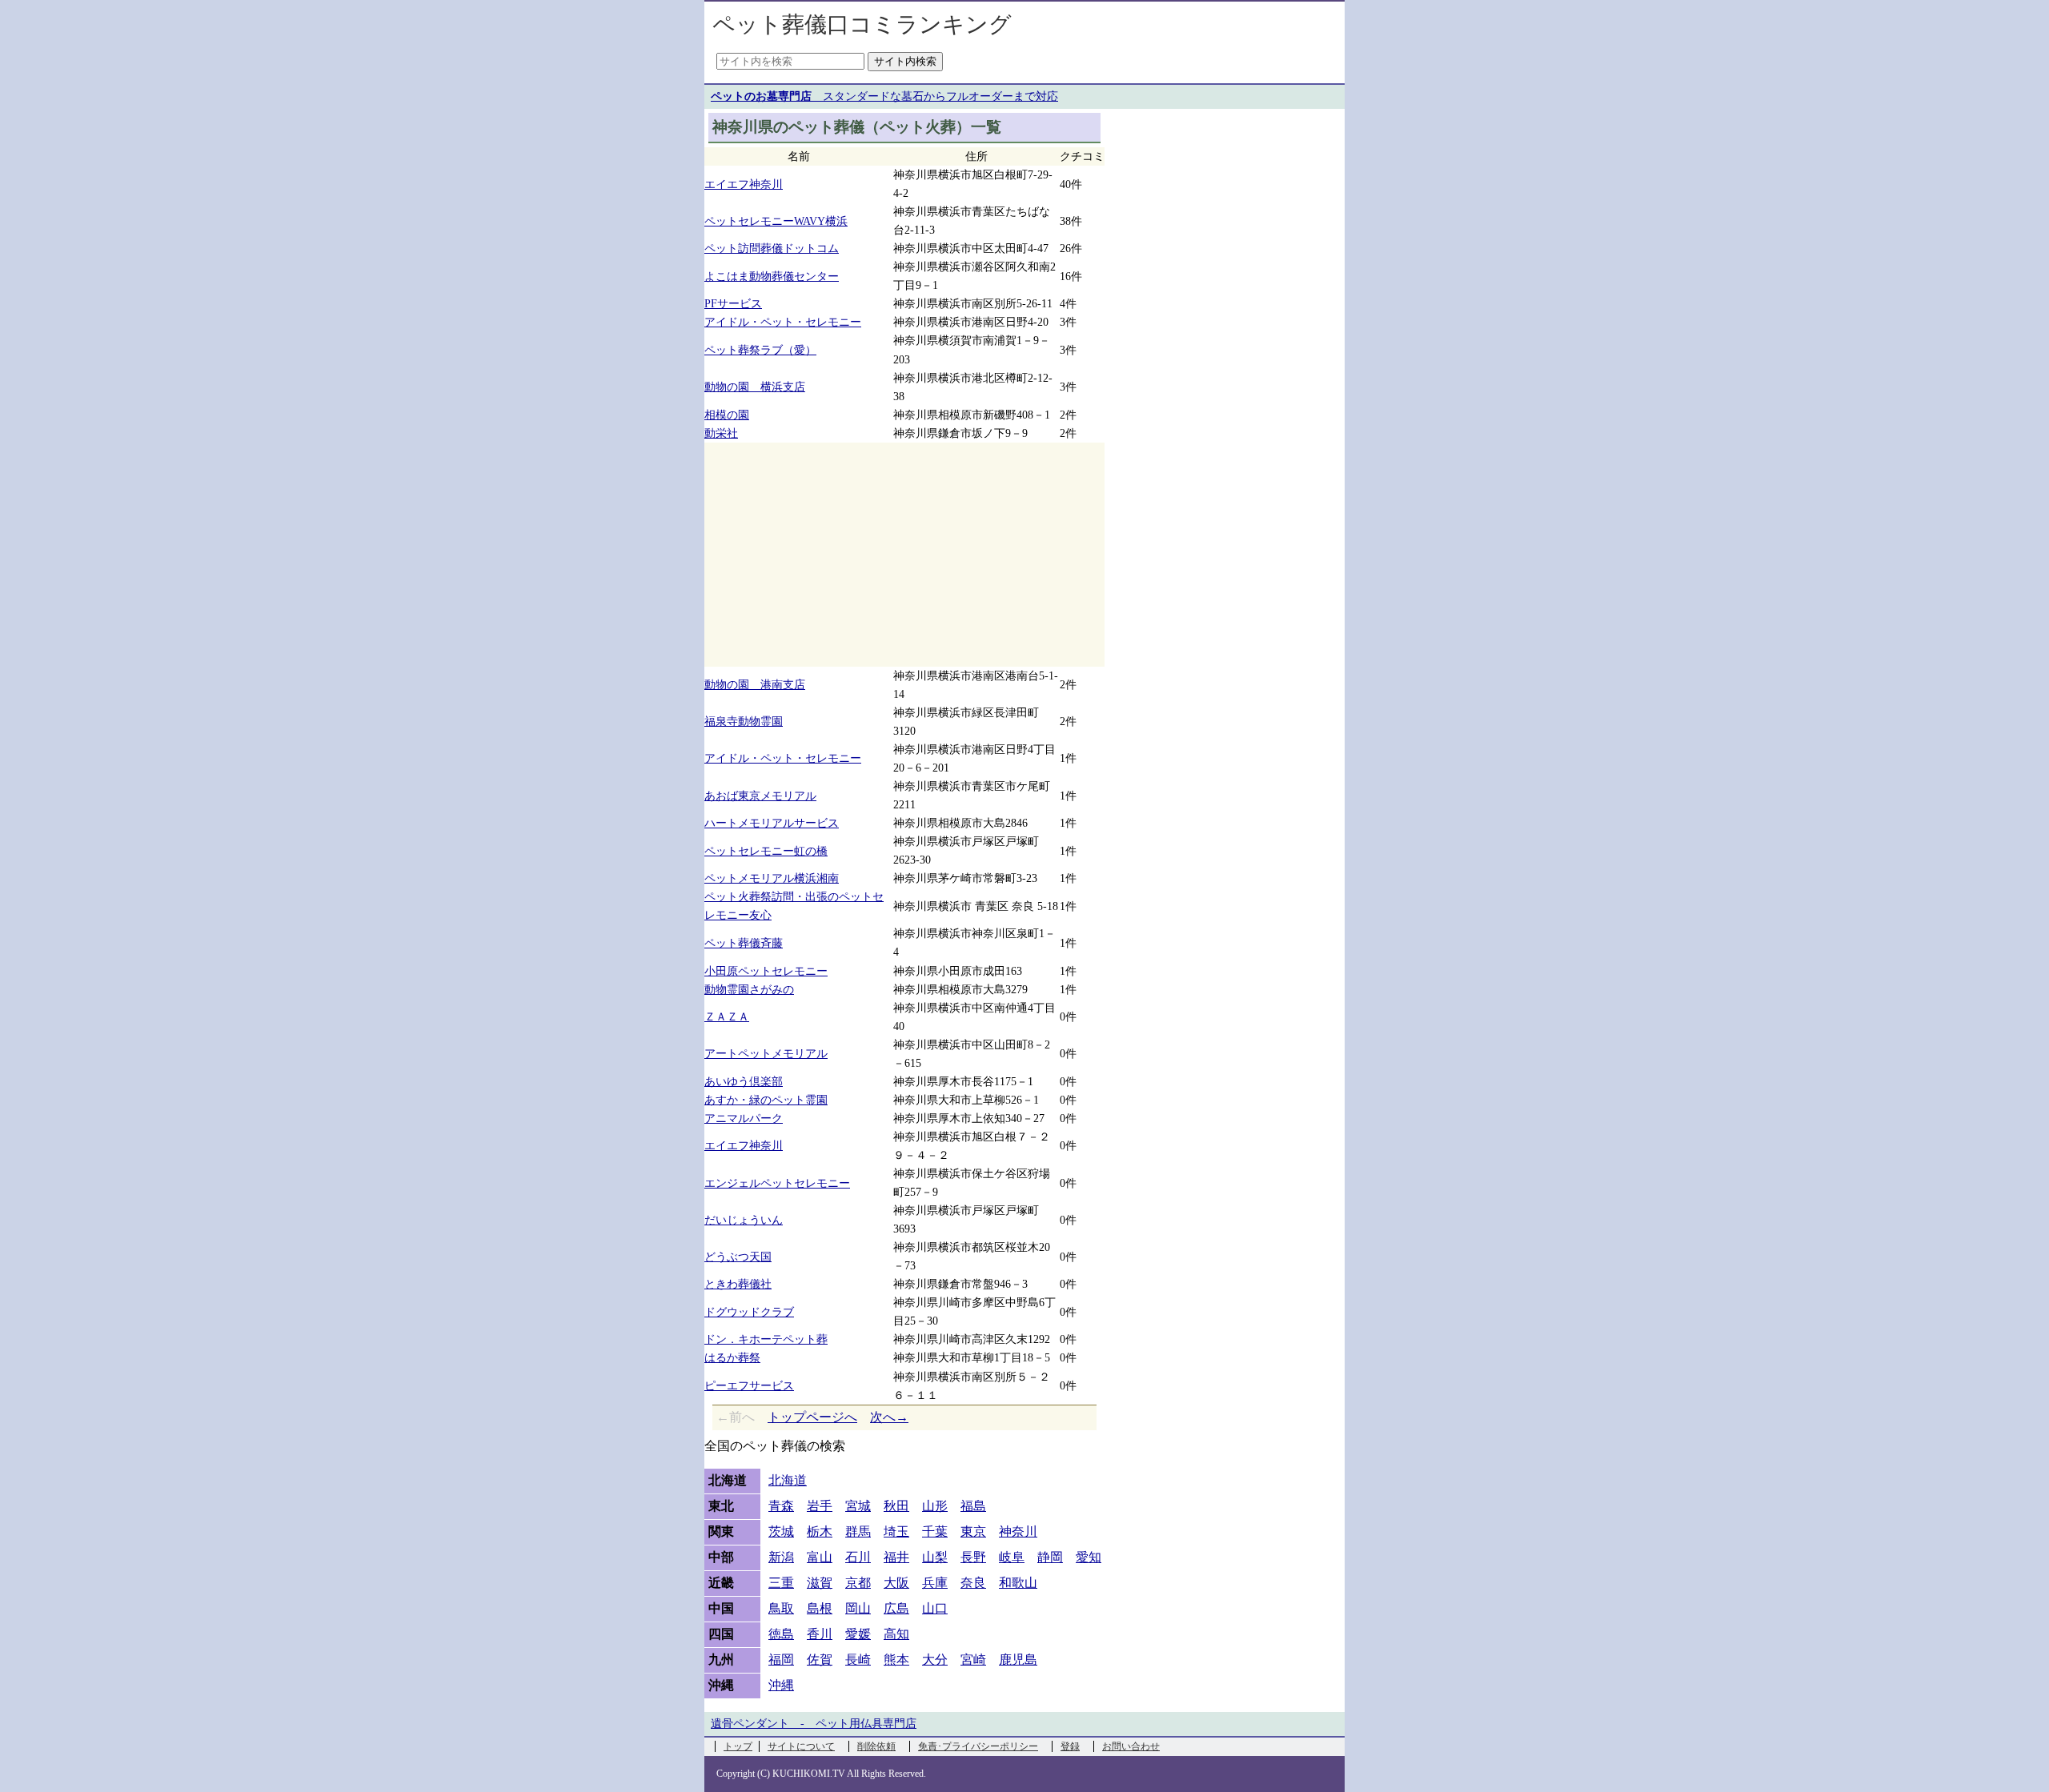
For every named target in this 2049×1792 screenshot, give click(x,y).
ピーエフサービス (749, 1385)
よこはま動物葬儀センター (772, 276)
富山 (820, 1557)
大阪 (896, 1583)
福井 (896, 1557)
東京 (973, 1531)
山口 (935, 1608)
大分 (935, 1660)
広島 (896, 1608)
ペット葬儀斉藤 (744, 943)
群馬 (858, 1531)
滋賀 (820, 1583)
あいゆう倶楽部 (744, 1081)
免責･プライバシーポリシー (978, 1746)
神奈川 (1018, 1531)
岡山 (858, 1608)
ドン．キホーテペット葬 (766, 1339)
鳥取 (781, 1608)
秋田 (896, 1506)
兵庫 (935, 1583)
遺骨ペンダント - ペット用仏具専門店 (814, 1724)
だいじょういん (744, 1220)
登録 (1070, 1746)
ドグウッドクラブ (749, 1312)
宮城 (858, 1506)
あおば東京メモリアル (760, 796)
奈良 (973, 1583)
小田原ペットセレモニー (766, 971)
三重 (781, 1583)
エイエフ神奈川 (744, 184)
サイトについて (801, 1746)
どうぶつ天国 (738, 1257)
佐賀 (820, 1660)
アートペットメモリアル (766, 1053)
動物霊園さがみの (749, 989)
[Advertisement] (904, 555)
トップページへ (812, 1417)
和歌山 (1018, 1583)
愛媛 (858, 1634)
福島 (973, 1506)
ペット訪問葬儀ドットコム (772, 248)
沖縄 (781, 1685)
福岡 (781, 1660)
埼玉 (896, 1531)
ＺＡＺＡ (727, 1016)
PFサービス (733, 303)
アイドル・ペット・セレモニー (783, 322)
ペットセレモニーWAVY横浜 (776, 221)
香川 (820, 1634)
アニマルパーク (744, 1118)
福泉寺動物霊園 (744, 721)
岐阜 (1012, 1557)
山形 (935, 1506)
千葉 (935, 1531)
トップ (738, 1746)
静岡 (1050, 1557)
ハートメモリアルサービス (772, 823)
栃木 (820, 1531)
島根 (820, 1608)
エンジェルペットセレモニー (777, 1183)
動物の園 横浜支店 (755, 387)
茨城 (781, 1531)
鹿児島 (1018, 1660)
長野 (973, 1557)
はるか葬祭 (732, 1357)
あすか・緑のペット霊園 (766, 1100)
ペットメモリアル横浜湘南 (772, 878)
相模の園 (727, 415)
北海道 (788, 1480)
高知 (896, 1634)
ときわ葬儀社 (738, 1284)
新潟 (781, 1557)
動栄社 (721, 433)
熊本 (896, 1660)
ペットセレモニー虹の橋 (766, 851)
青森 (781, 1506)
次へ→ (889, 1417)
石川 (858, 1557)
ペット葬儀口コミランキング (862, 24)
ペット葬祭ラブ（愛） (760, 350)
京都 (858, 1583)
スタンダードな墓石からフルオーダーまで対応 (884, 96)
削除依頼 (876, 1746)
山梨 (935, 1557)
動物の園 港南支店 (755, 684)
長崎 (858, 1660)
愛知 (1089, 1557)
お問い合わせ (1131, 1746)
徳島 (781, 1634)
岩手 (820, 1506)
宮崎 (973, 1660)
